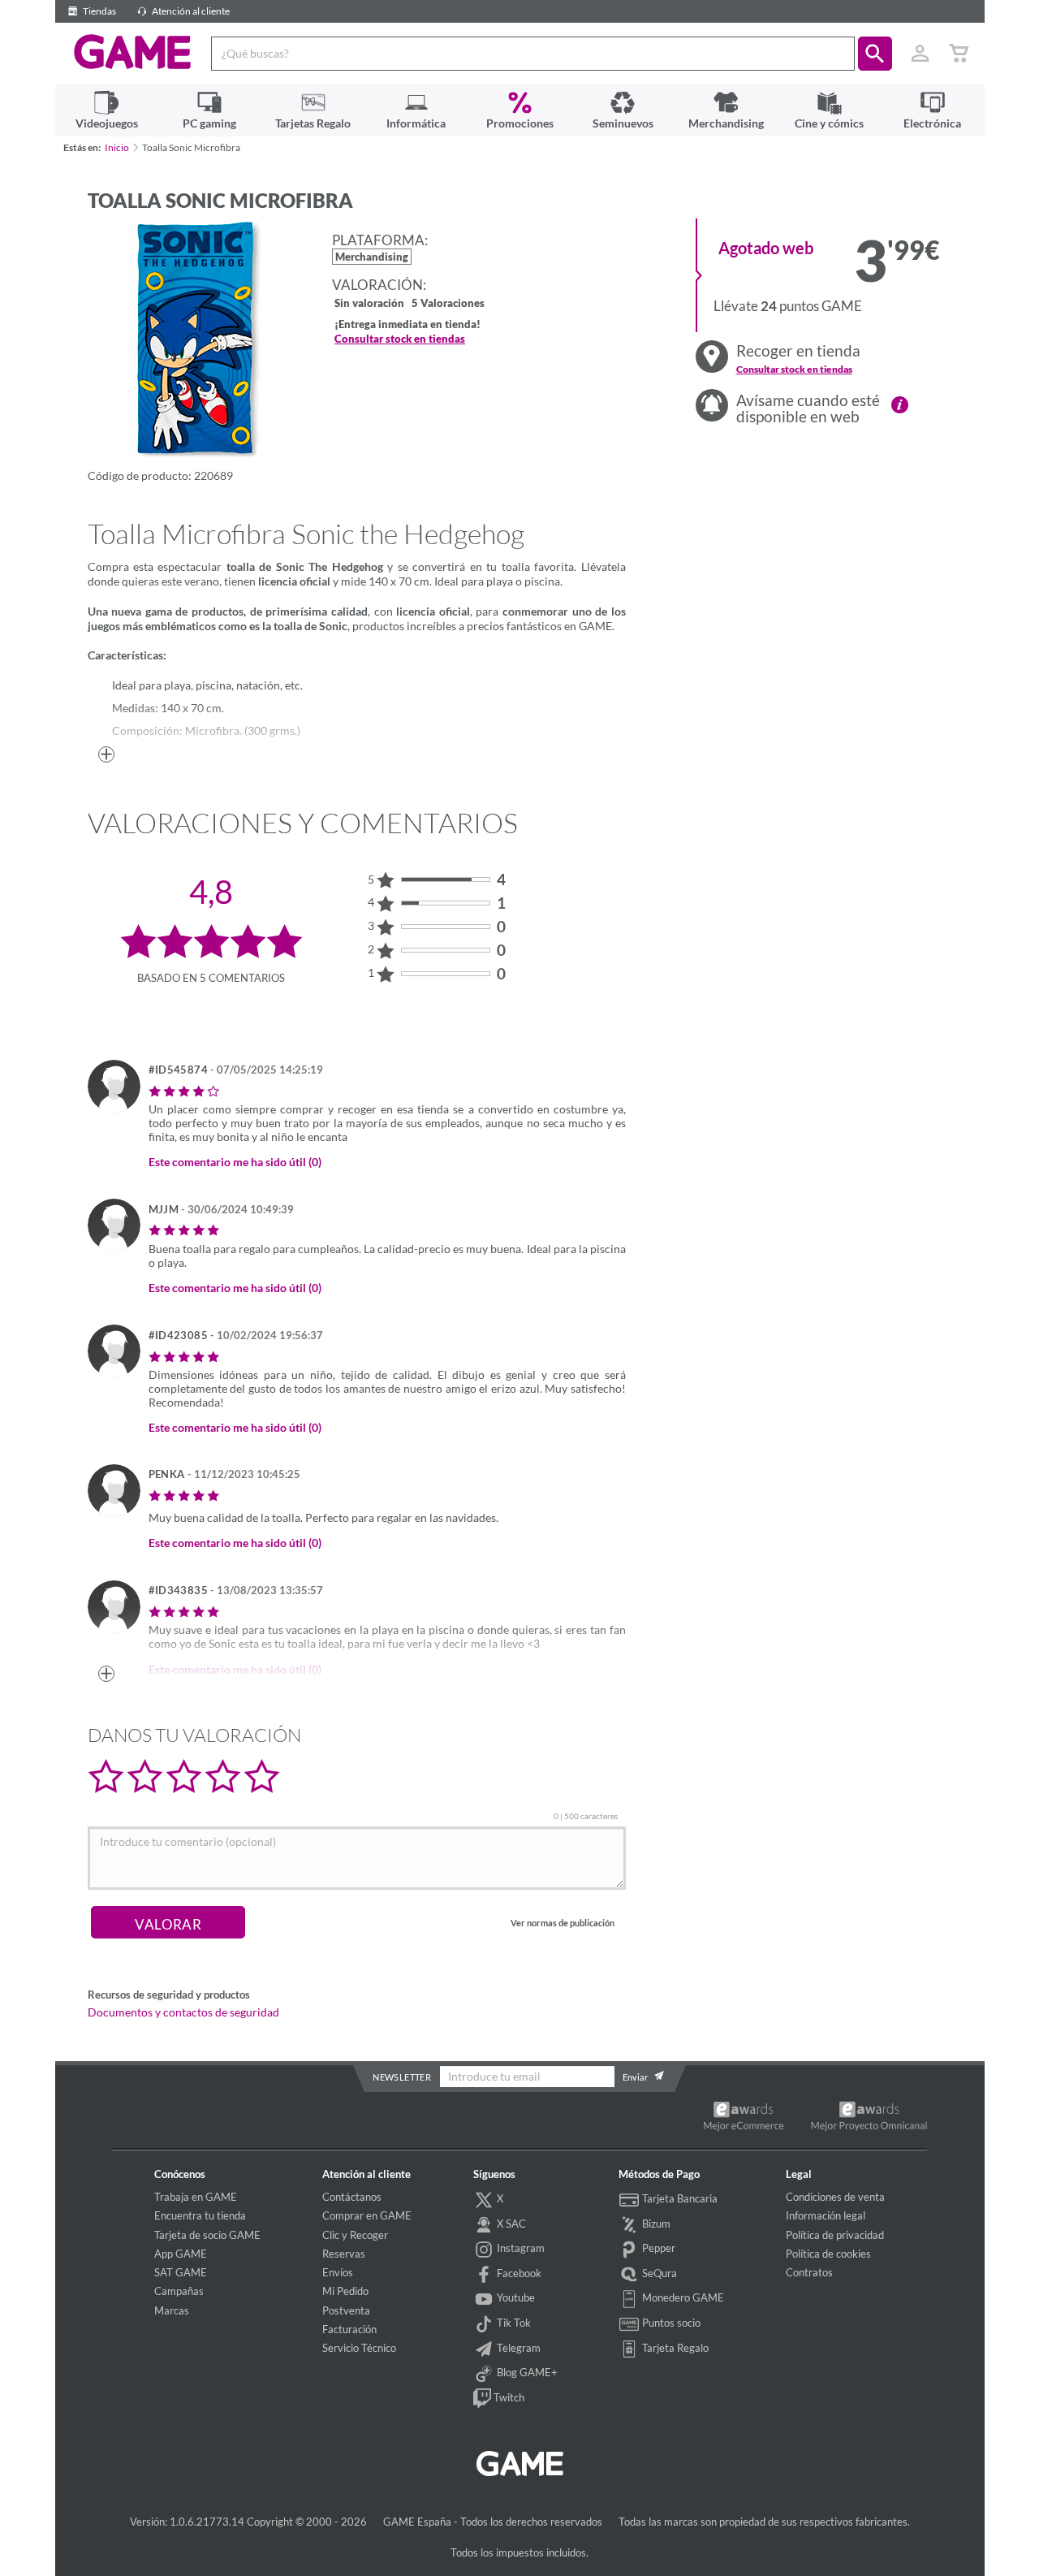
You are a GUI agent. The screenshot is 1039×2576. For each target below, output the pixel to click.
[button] (875, 54)
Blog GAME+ (526, 2372)
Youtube (515, 2297)
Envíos (338, 2272)
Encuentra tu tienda (200, 2215)
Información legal (826, 2215)
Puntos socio (670, 2323)
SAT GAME (181, 2272)
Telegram (517, 2348)
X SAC (510, 2224)
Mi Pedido (345, 2291)
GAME (133, 52)
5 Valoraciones (448, 304)
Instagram (519, 2248)
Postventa (346, 2310)
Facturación (349, 2329)
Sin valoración (369, 304)
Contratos (809, 2272)
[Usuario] (920, 54)
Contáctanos (352, 2197)
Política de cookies (828, 2254)
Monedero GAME (682, 2297)
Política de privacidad (835, 2235)
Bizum (655, 2224)
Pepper (657, 2248)
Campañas (179, 2291)
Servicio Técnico (359, 2348)
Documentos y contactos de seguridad (183, 2012)
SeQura (658, 2273)
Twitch (508, 2397)
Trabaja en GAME (196, 2197)
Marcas (172, 2310)
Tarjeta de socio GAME (207, 2235)
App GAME (181, 2254)
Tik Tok (513, 2323)
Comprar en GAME (367, 2215)
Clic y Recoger (355, 2235)
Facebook (518, 2273)
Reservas (344, 2254)
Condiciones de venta (835, 2197)
